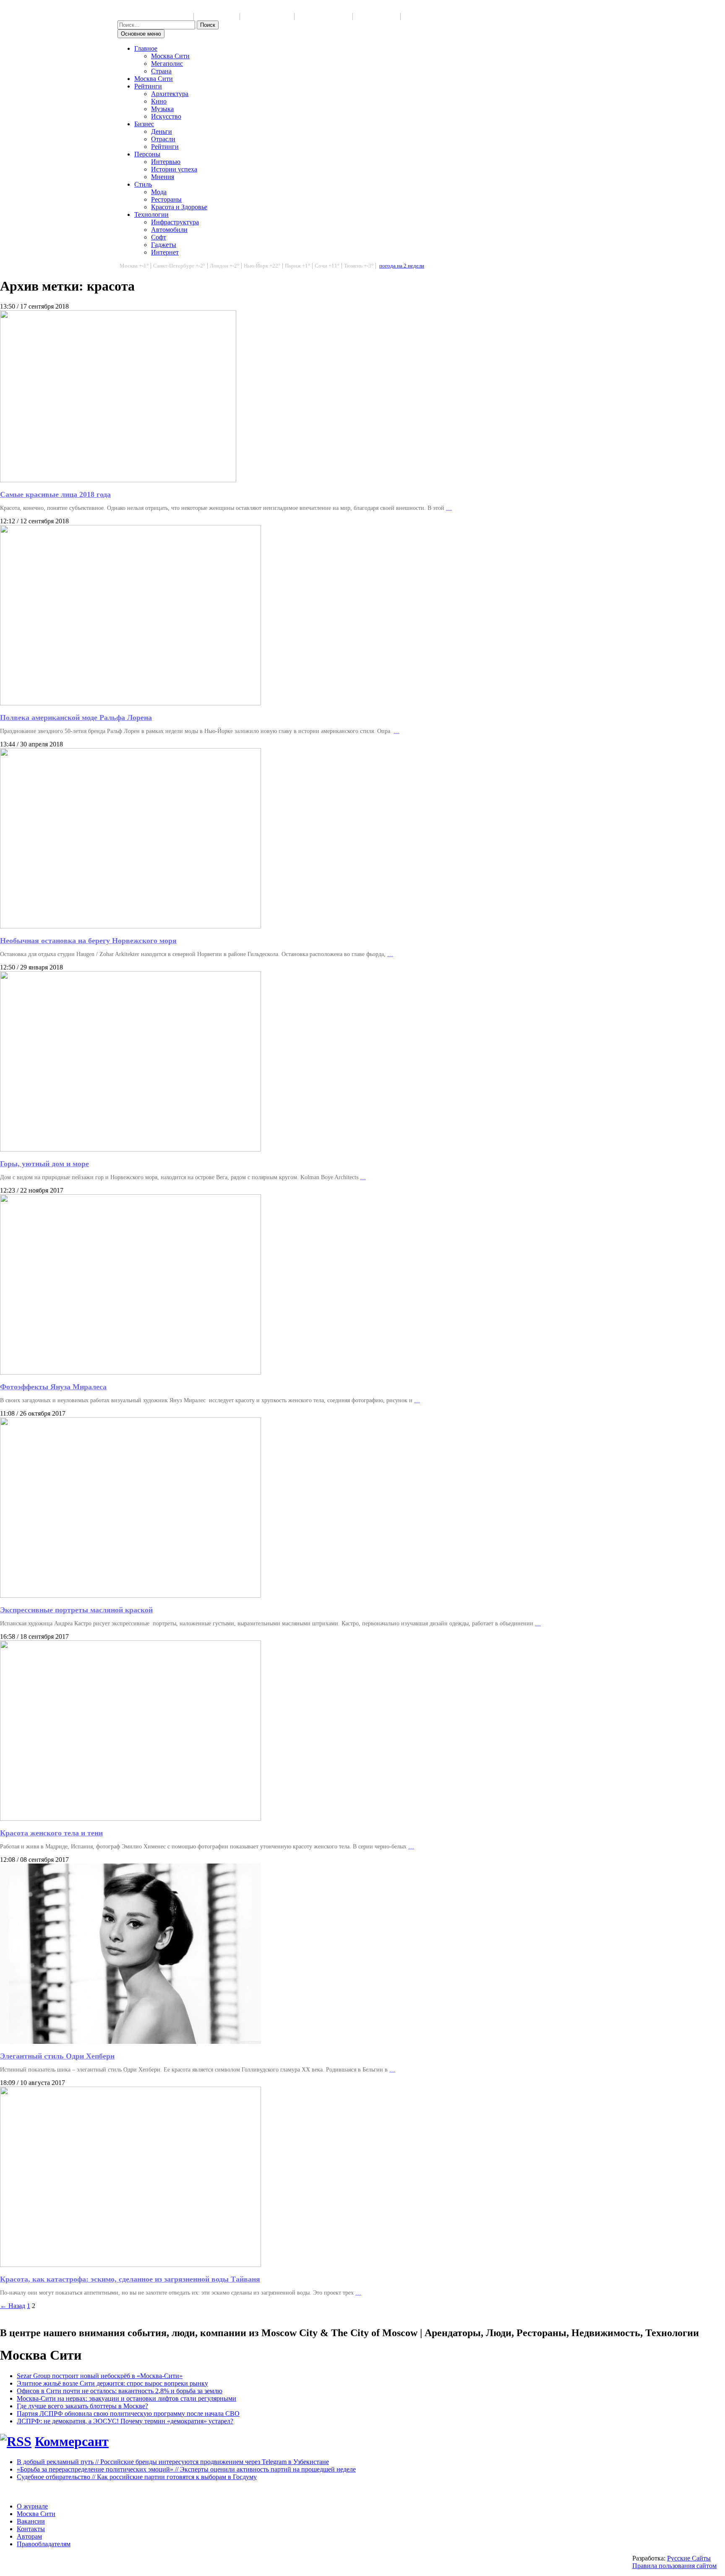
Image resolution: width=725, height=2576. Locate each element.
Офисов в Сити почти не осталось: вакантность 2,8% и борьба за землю (120, 2391)
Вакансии (31, 2521)
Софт (159, 237)
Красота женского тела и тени (51, 1833)
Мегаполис (167, 64)
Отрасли (163, 139)
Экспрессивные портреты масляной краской (76, 1610)
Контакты (31, 2529)
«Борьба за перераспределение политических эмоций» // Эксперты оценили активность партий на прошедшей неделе (186, 2469)
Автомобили (169, 230)
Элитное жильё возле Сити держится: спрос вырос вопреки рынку (112, 2383)
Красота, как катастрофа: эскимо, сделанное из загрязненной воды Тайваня (130, 2279)
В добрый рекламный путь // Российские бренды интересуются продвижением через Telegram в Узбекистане (173, 2462)
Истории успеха (174, 169)
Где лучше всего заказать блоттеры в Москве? (82, 2406)
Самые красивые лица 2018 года (55, 494)
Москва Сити (170, 56)
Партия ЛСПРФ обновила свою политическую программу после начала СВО (128, 2414)
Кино (159, 101)
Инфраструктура (175, 222)
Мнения (163, 177)
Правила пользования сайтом (674, 2566)
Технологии (151, 214)
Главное (146, 48)
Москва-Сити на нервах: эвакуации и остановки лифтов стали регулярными (126, 2398)
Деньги (162, 131)
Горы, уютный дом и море (44, 1164)
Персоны (147, 154)
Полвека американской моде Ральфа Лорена (76, 717)
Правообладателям (44, 2544)
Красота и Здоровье (179, 207)
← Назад (13, 2306)
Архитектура (170, 94)
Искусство (166, 116)
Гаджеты (164, 245)
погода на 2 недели (402, 266)
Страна (161, 71)
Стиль (143, 184)
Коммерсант (72, 2441)
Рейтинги (148, 86)
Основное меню (141, 34)
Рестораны (166, 199)
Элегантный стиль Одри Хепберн (57, 2056)
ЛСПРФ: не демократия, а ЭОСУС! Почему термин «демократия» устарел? (125, 2421)
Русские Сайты (689, 2558)
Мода (159, 192)
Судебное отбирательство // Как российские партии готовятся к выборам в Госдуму (137, 2477)
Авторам (29, 2536)
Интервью (166, 162)
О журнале (32, 2506)
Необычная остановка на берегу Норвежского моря (88, 941)
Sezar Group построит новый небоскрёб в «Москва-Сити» (100, 2376)
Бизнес (144, 124)
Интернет (165, 252)
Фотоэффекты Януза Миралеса (53, 1387)
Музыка (162, 109)
